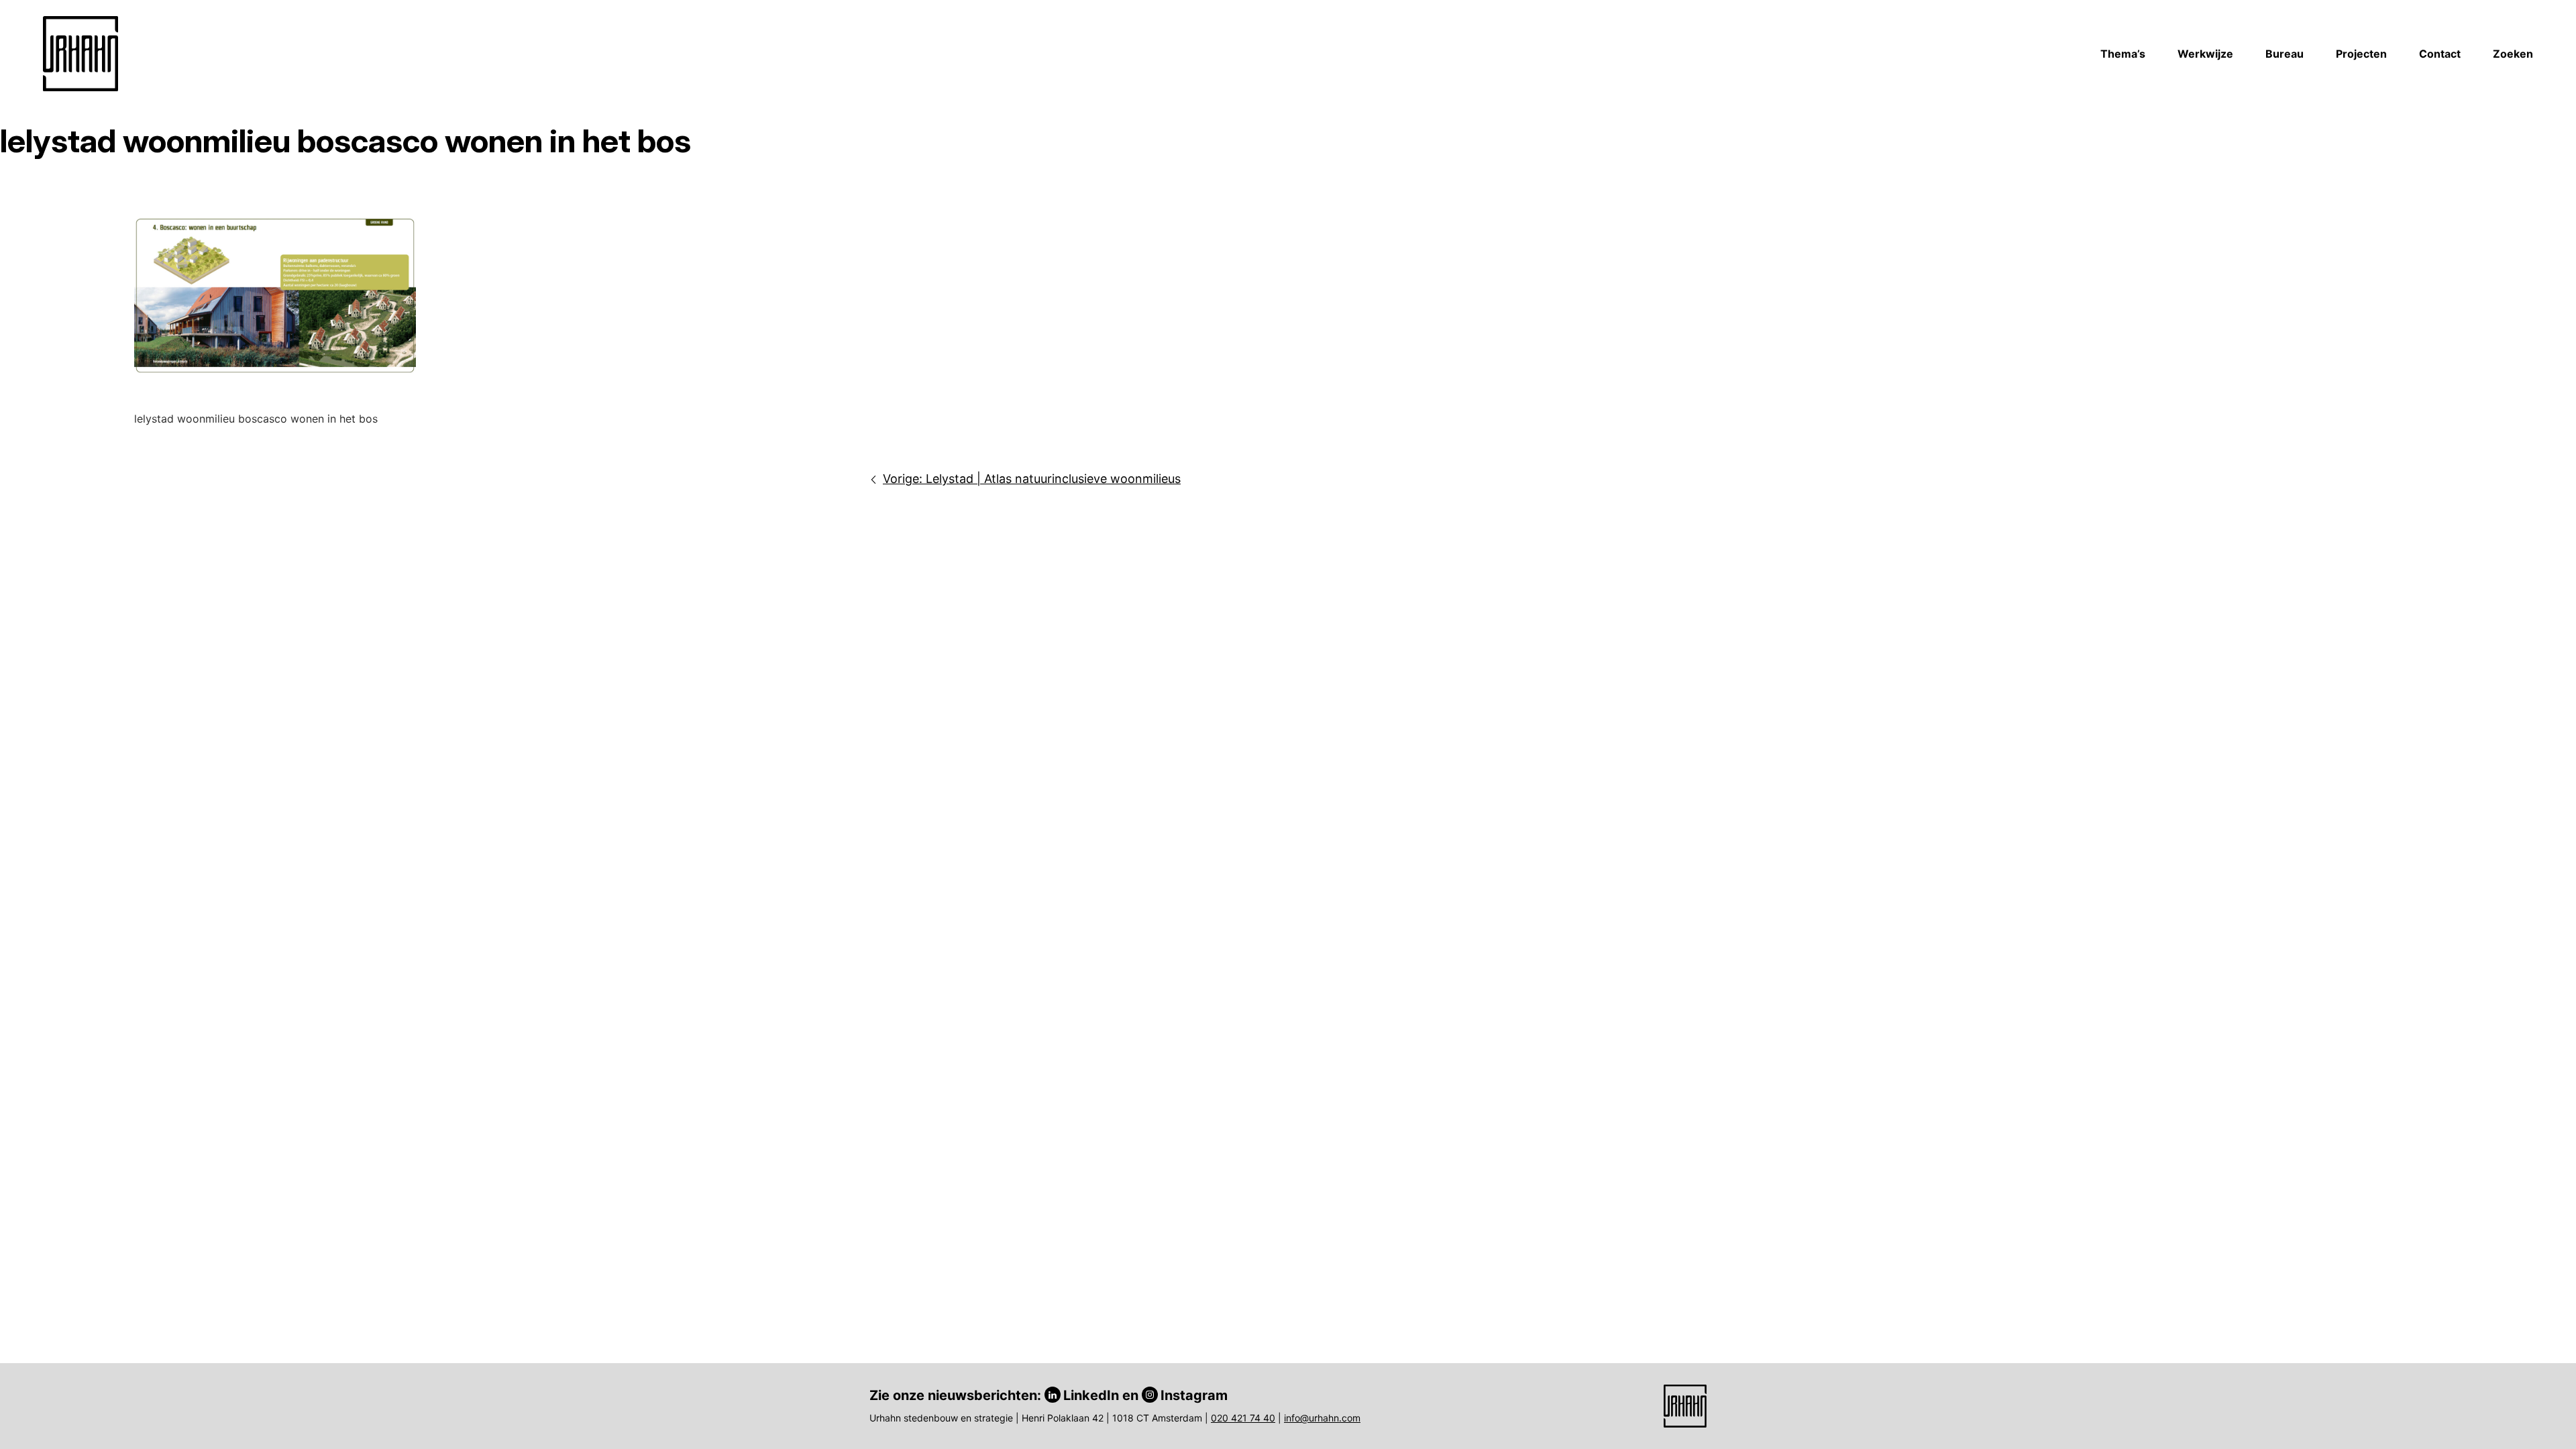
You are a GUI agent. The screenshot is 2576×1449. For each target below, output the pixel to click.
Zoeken (2513, 54)
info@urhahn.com (1322, 1418)
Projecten (2361, 54)
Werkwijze (2205, 54)
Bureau (2285, 54)
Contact (2440, 54)
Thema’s (2123, 54)
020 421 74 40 (1243, 1418)
